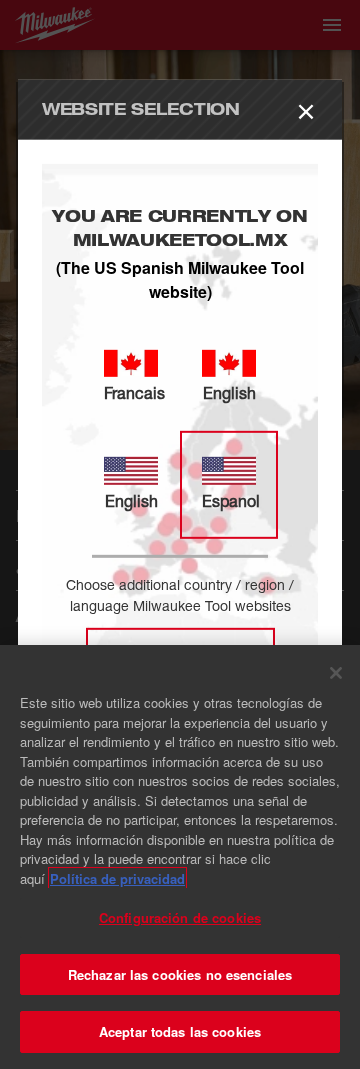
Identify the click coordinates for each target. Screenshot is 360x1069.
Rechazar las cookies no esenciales (180, 974)
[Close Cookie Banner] (336, 673)
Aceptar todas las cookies (180, 1031)
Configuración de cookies (180, 917)
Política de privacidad (117, 878)
